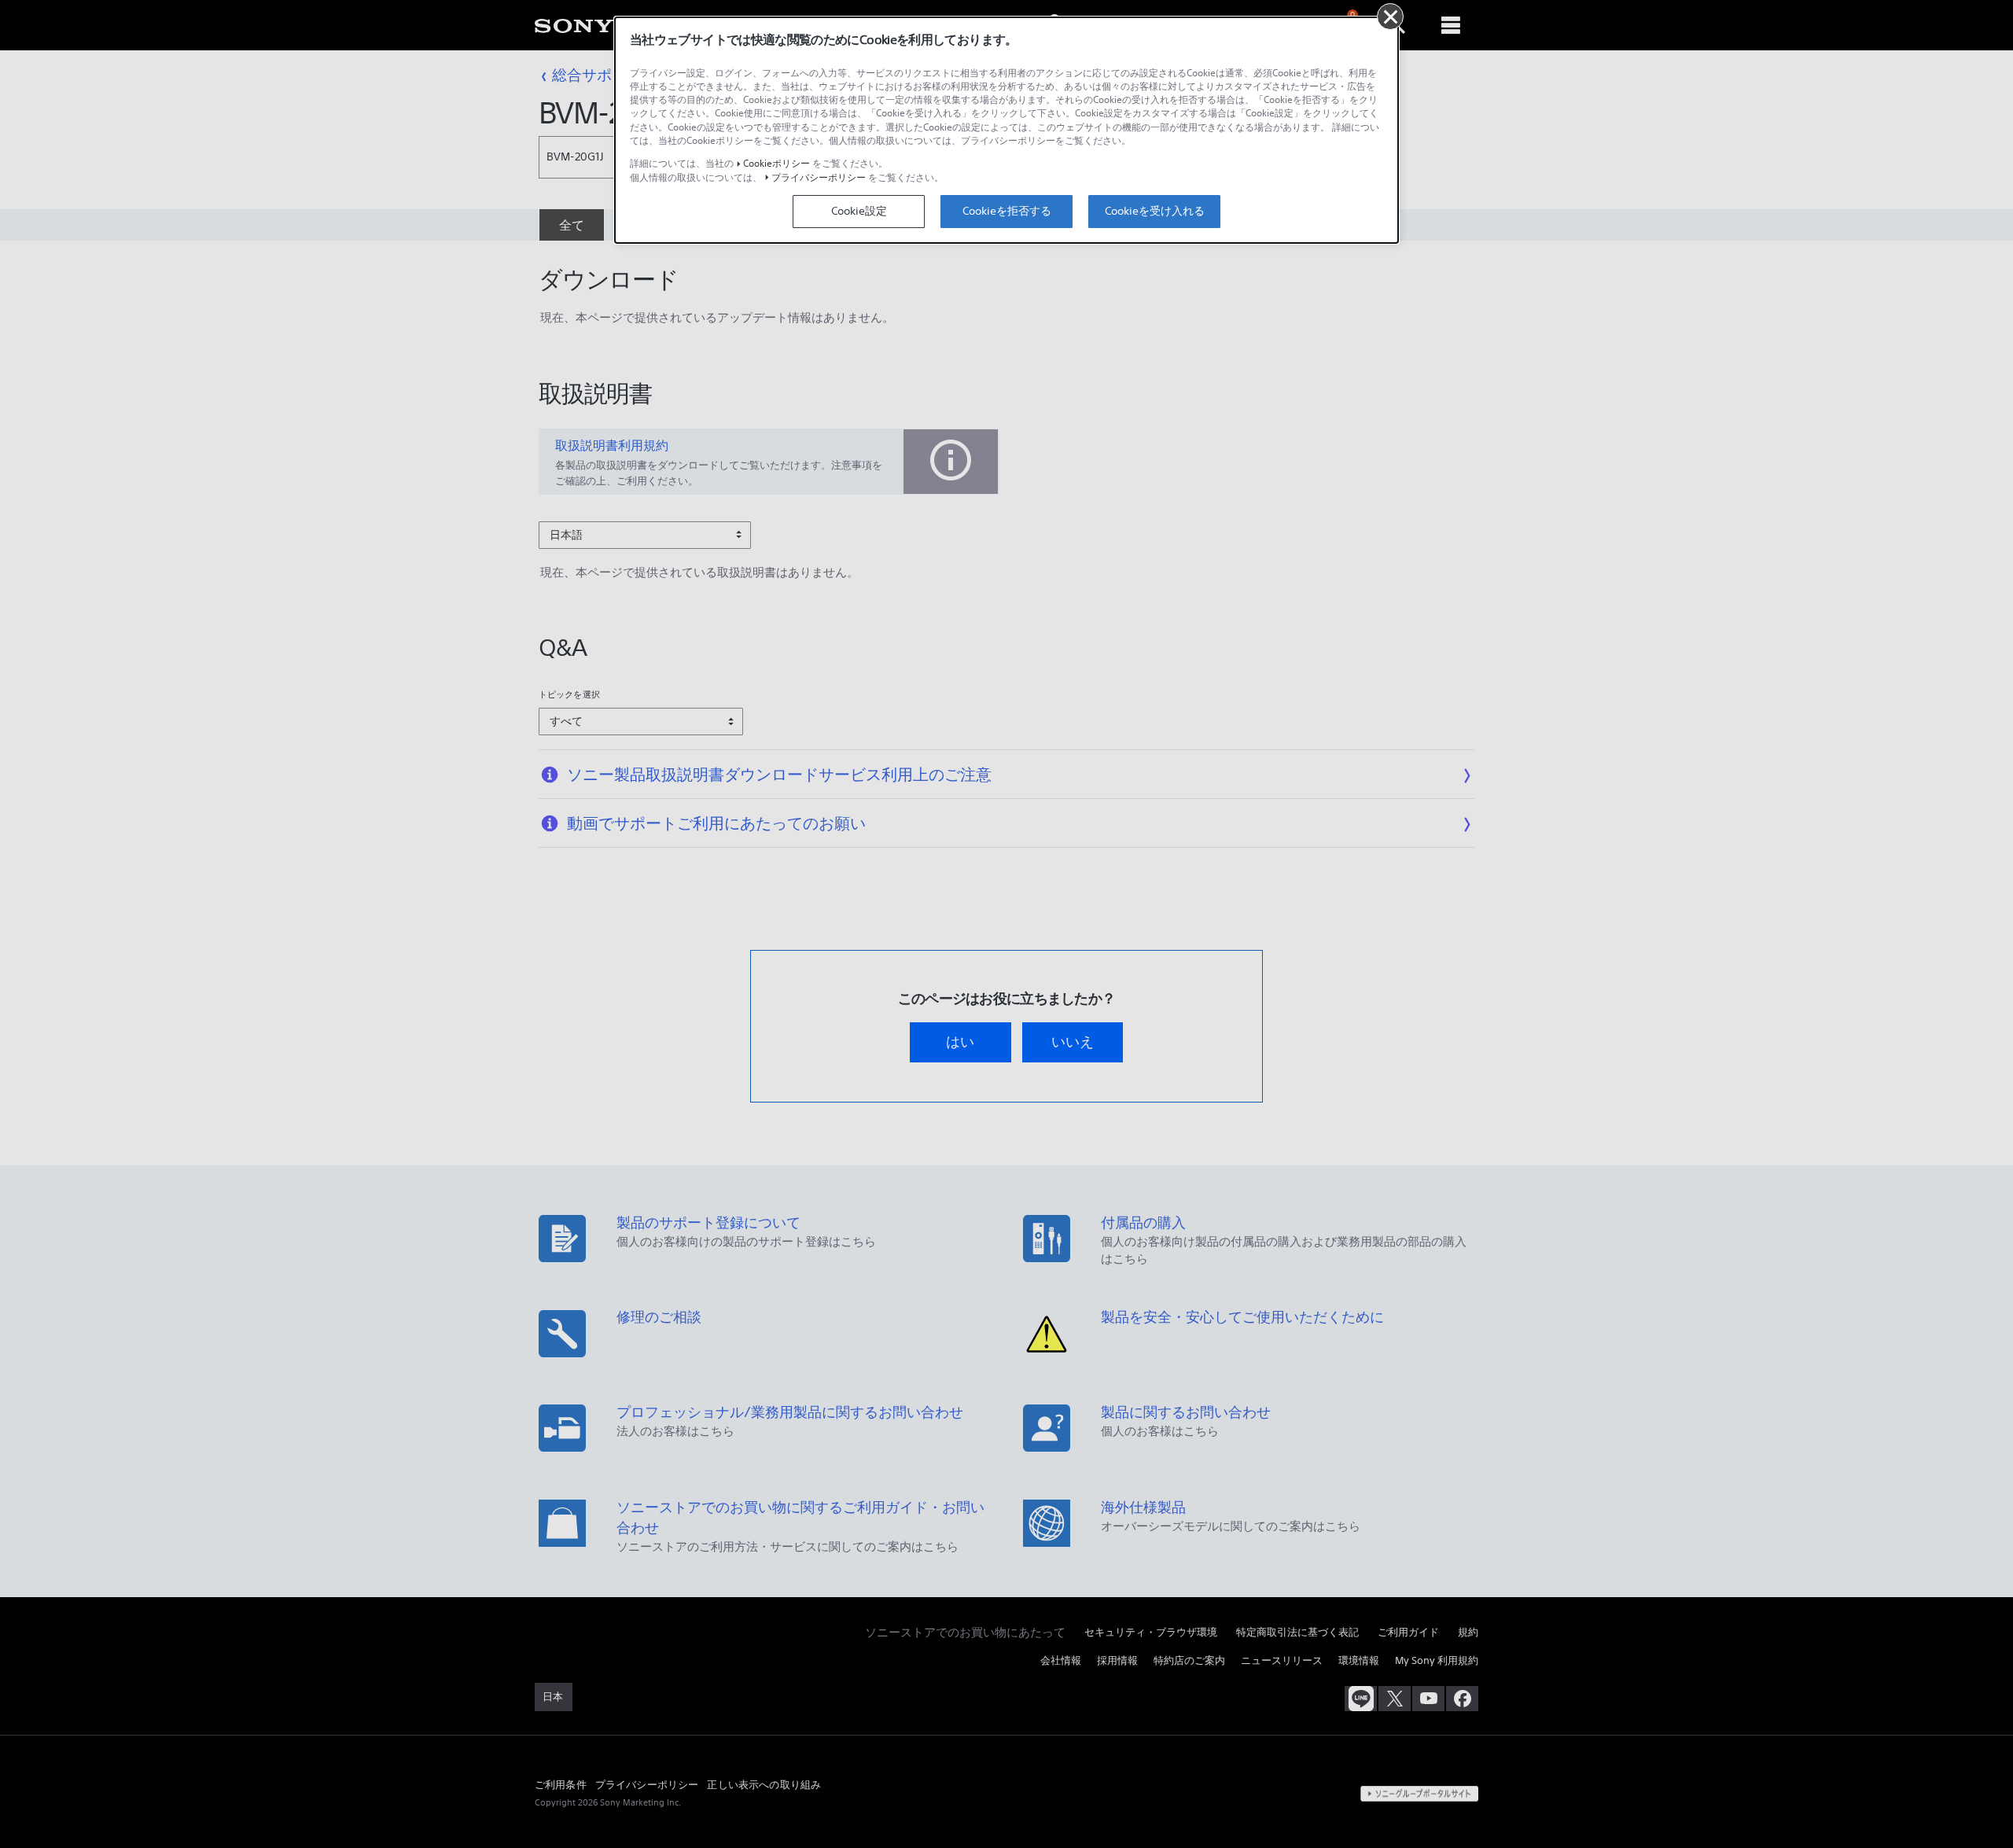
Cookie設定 (859, 211)
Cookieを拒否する (1007, 211)
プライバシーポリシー (819, 177)
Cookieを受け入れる (1155, 211)
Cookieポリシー (776, 163)
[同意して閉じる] (1390, 17)
